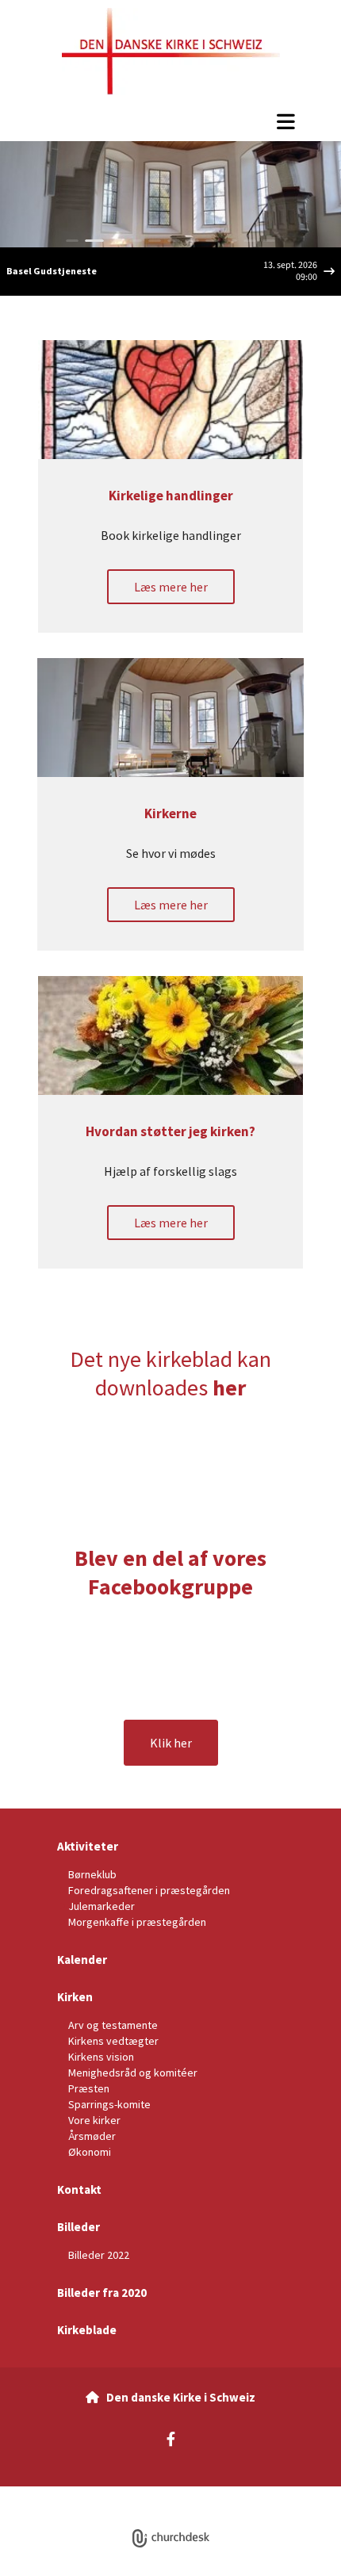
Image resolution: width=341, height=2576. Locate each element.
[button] (170, 121)
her (229, 1388)
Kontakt (79, 2189)
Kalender (82, 1960)
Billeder (79, 2227)
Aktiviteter (88, 1846)
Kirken (75, 1997)
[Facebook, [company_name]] (171, 2438)
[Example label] (152, 1649)
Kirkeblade (87, 2330)
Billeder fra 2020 (102, 2293)
